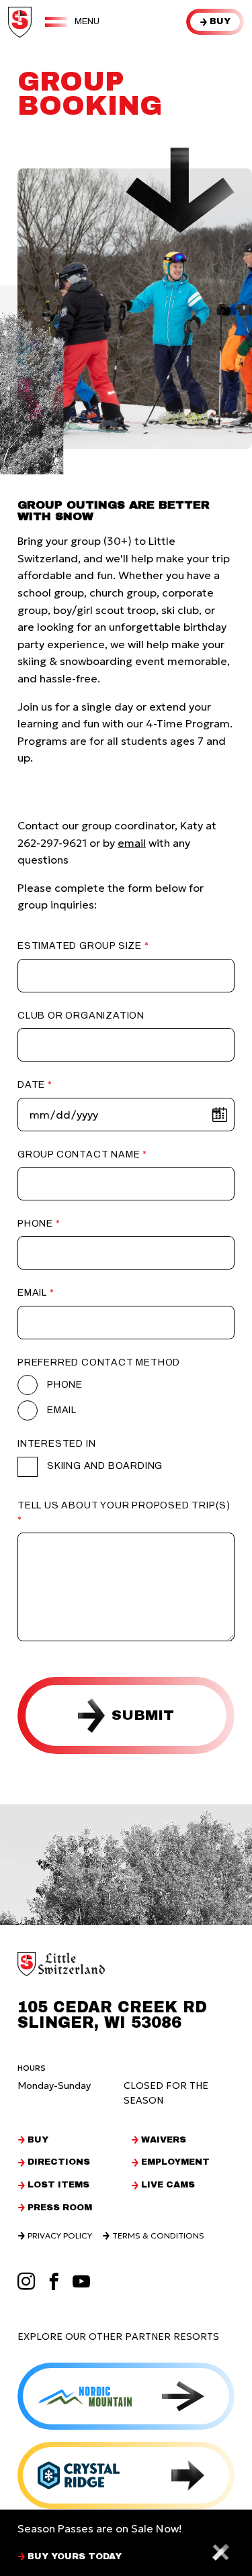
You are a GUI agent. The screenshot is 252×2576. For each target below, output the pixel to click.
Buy (220, 21)
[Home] (20, 22)
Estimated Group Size (80, 946)
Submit (143, 1715)
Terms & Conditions (158, 2236)
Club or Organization (81, 1016)
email (132, 843)
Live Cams (168, 2185)
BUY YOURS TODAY (75, 2557)
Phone (35, 1224)
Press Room (60, 2208)
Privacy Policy (60, 2236)
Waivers (164, 2140)
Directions (59, 2162)
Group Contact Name (79, 1154)
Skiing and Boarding (105, 1466)
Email (32, 1293)
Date (31, 1085)
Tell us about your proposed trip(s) (124, 1505)
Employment (175, 2162)
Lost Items (58, 2185)
